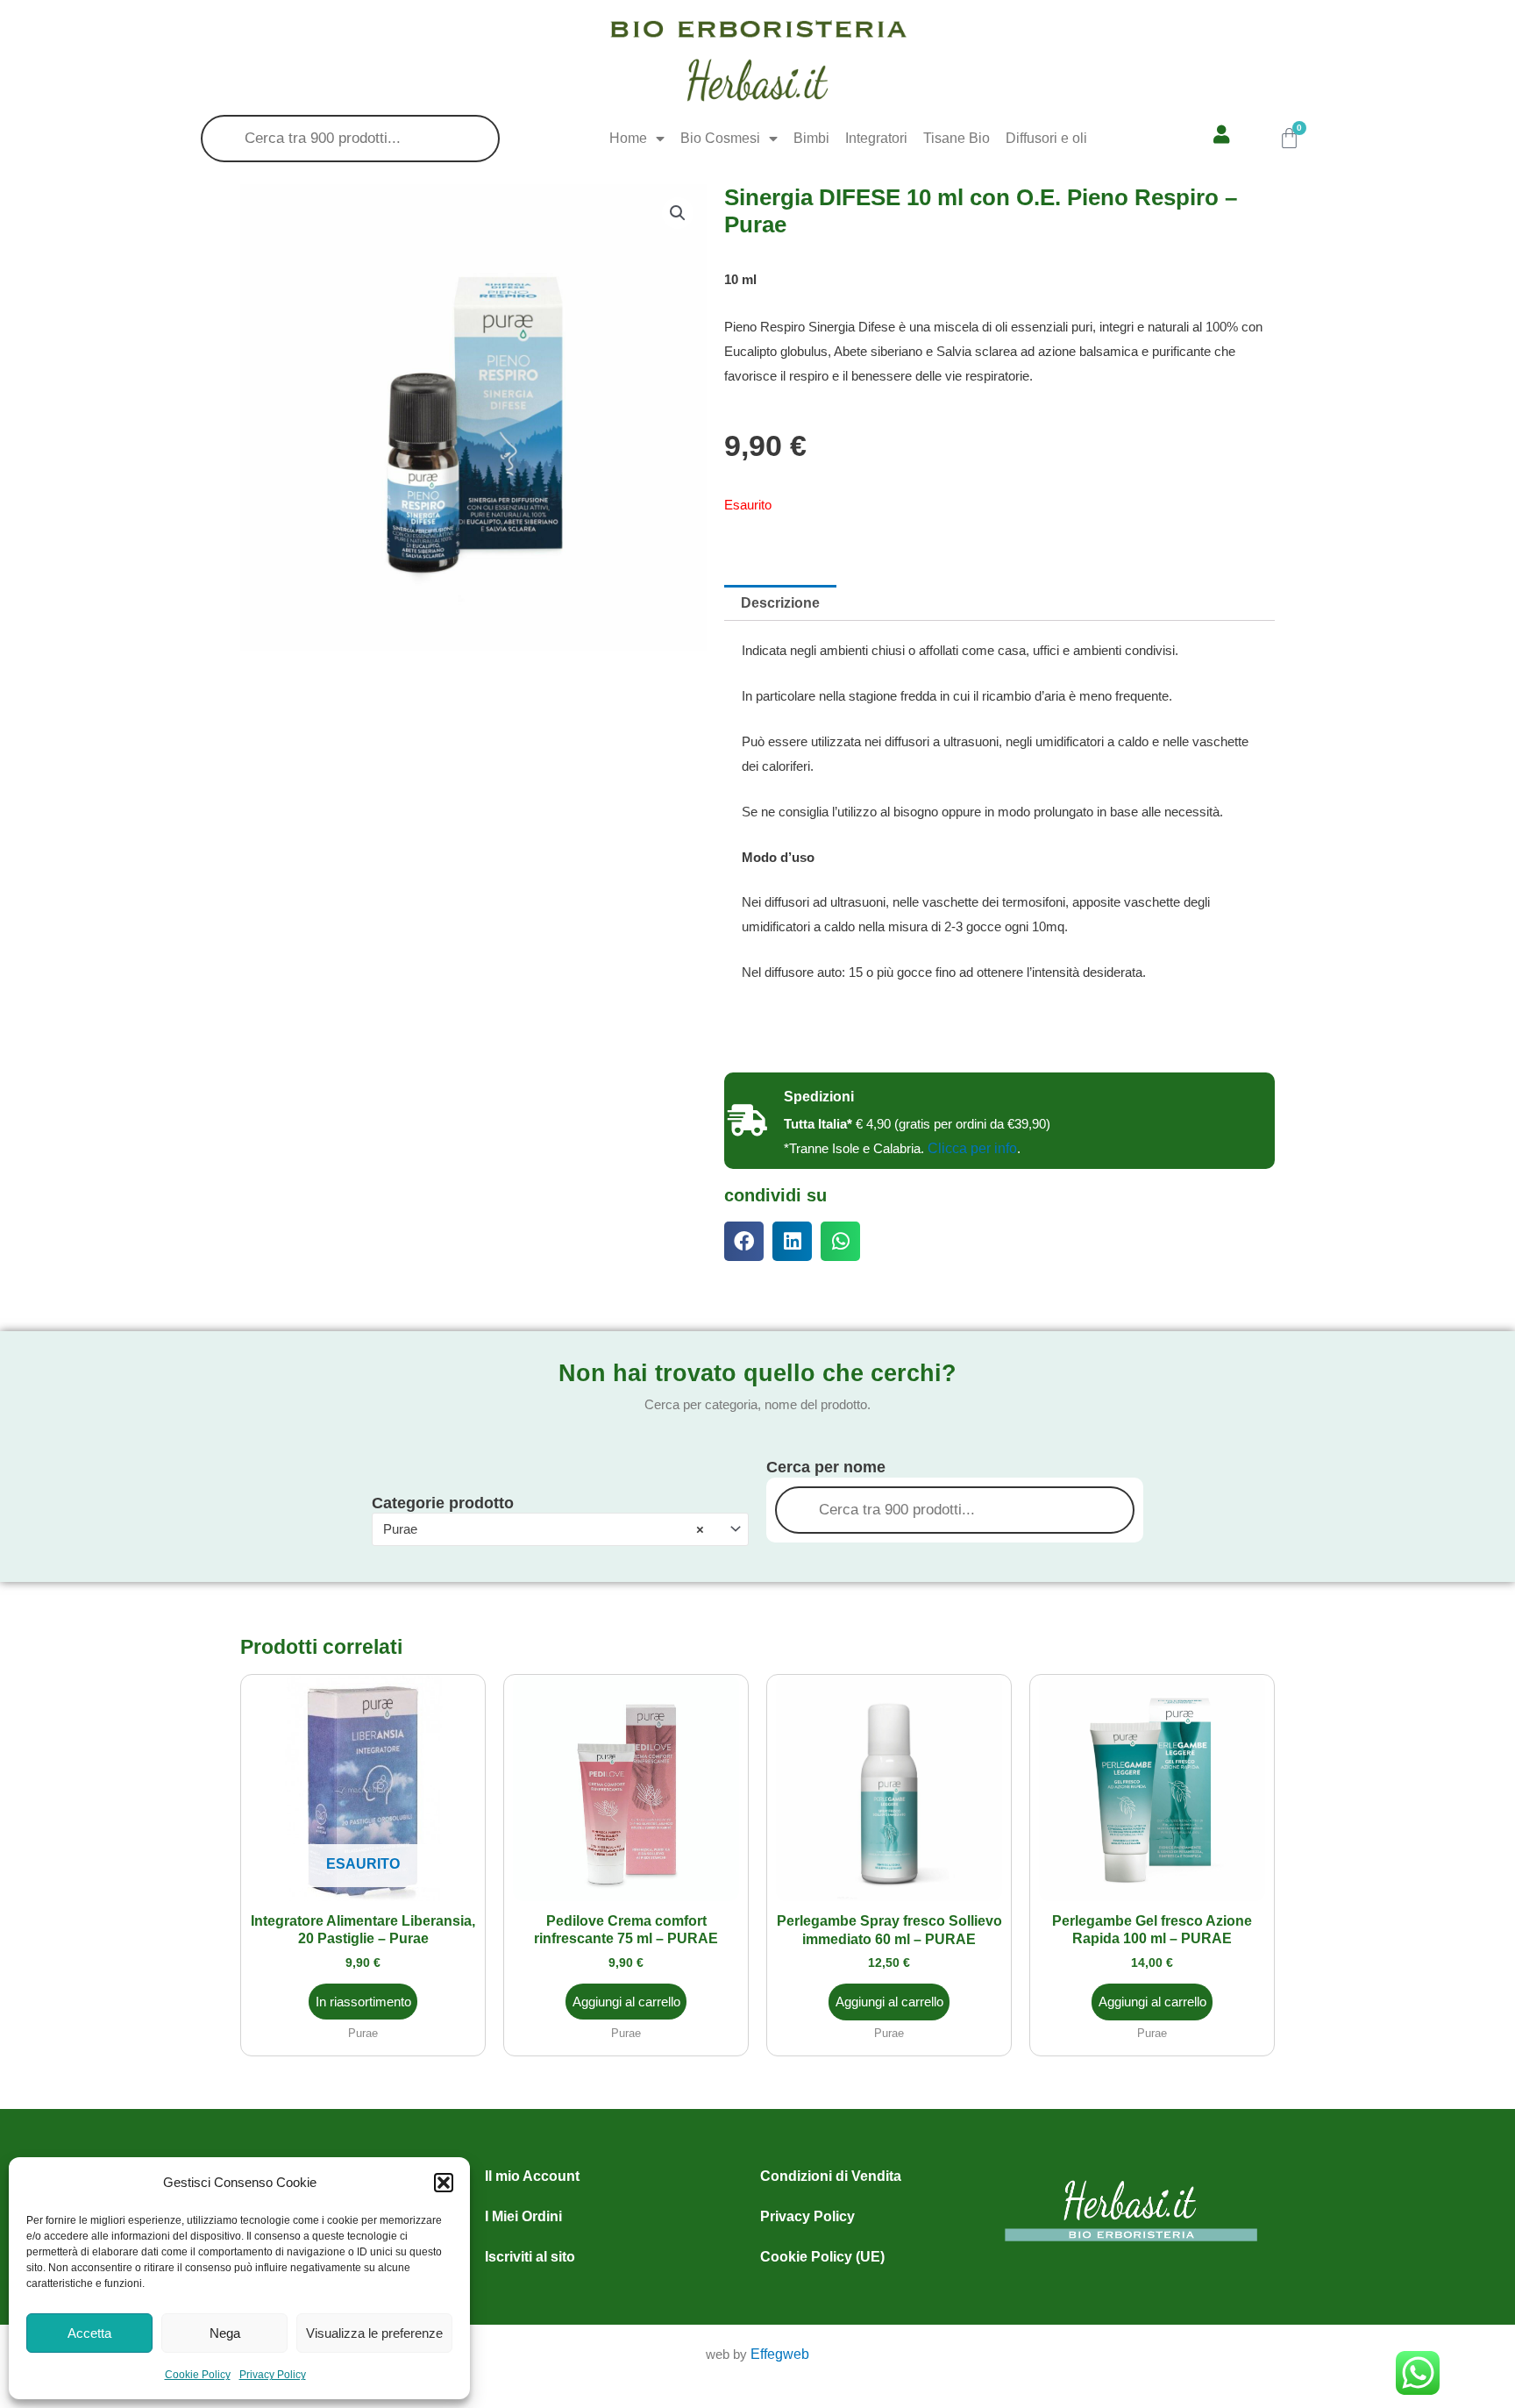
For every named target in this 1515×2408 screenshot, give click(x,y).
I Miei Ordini (523, 2216)
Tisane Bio (957, 138)
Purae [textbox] (544, 1529)
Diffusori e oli (1046, 138)
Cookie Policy (198, 2375)
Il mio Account (532, 2176)
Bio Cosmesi (720, 138)
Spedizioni (819, 1097)
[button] (444, 2183)
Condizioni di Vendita (831, 2176)
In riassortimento (363, 2002)
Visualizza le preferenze (374, 2333)
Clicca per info (972, 1148)
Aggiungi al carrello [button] (626, 2002)
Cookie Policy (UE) (822, 2257)
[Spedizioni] (747, 1121)
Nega (225, 2333)
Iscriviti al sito (530, 2257)
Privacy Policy (273, 2375)
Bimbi (811, 138)
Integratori (876, 138)
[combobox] (560, 1529)
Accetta (89, 2333)
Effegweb (780, 2354)
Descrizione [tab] (780, 603)
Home (628, 138)
